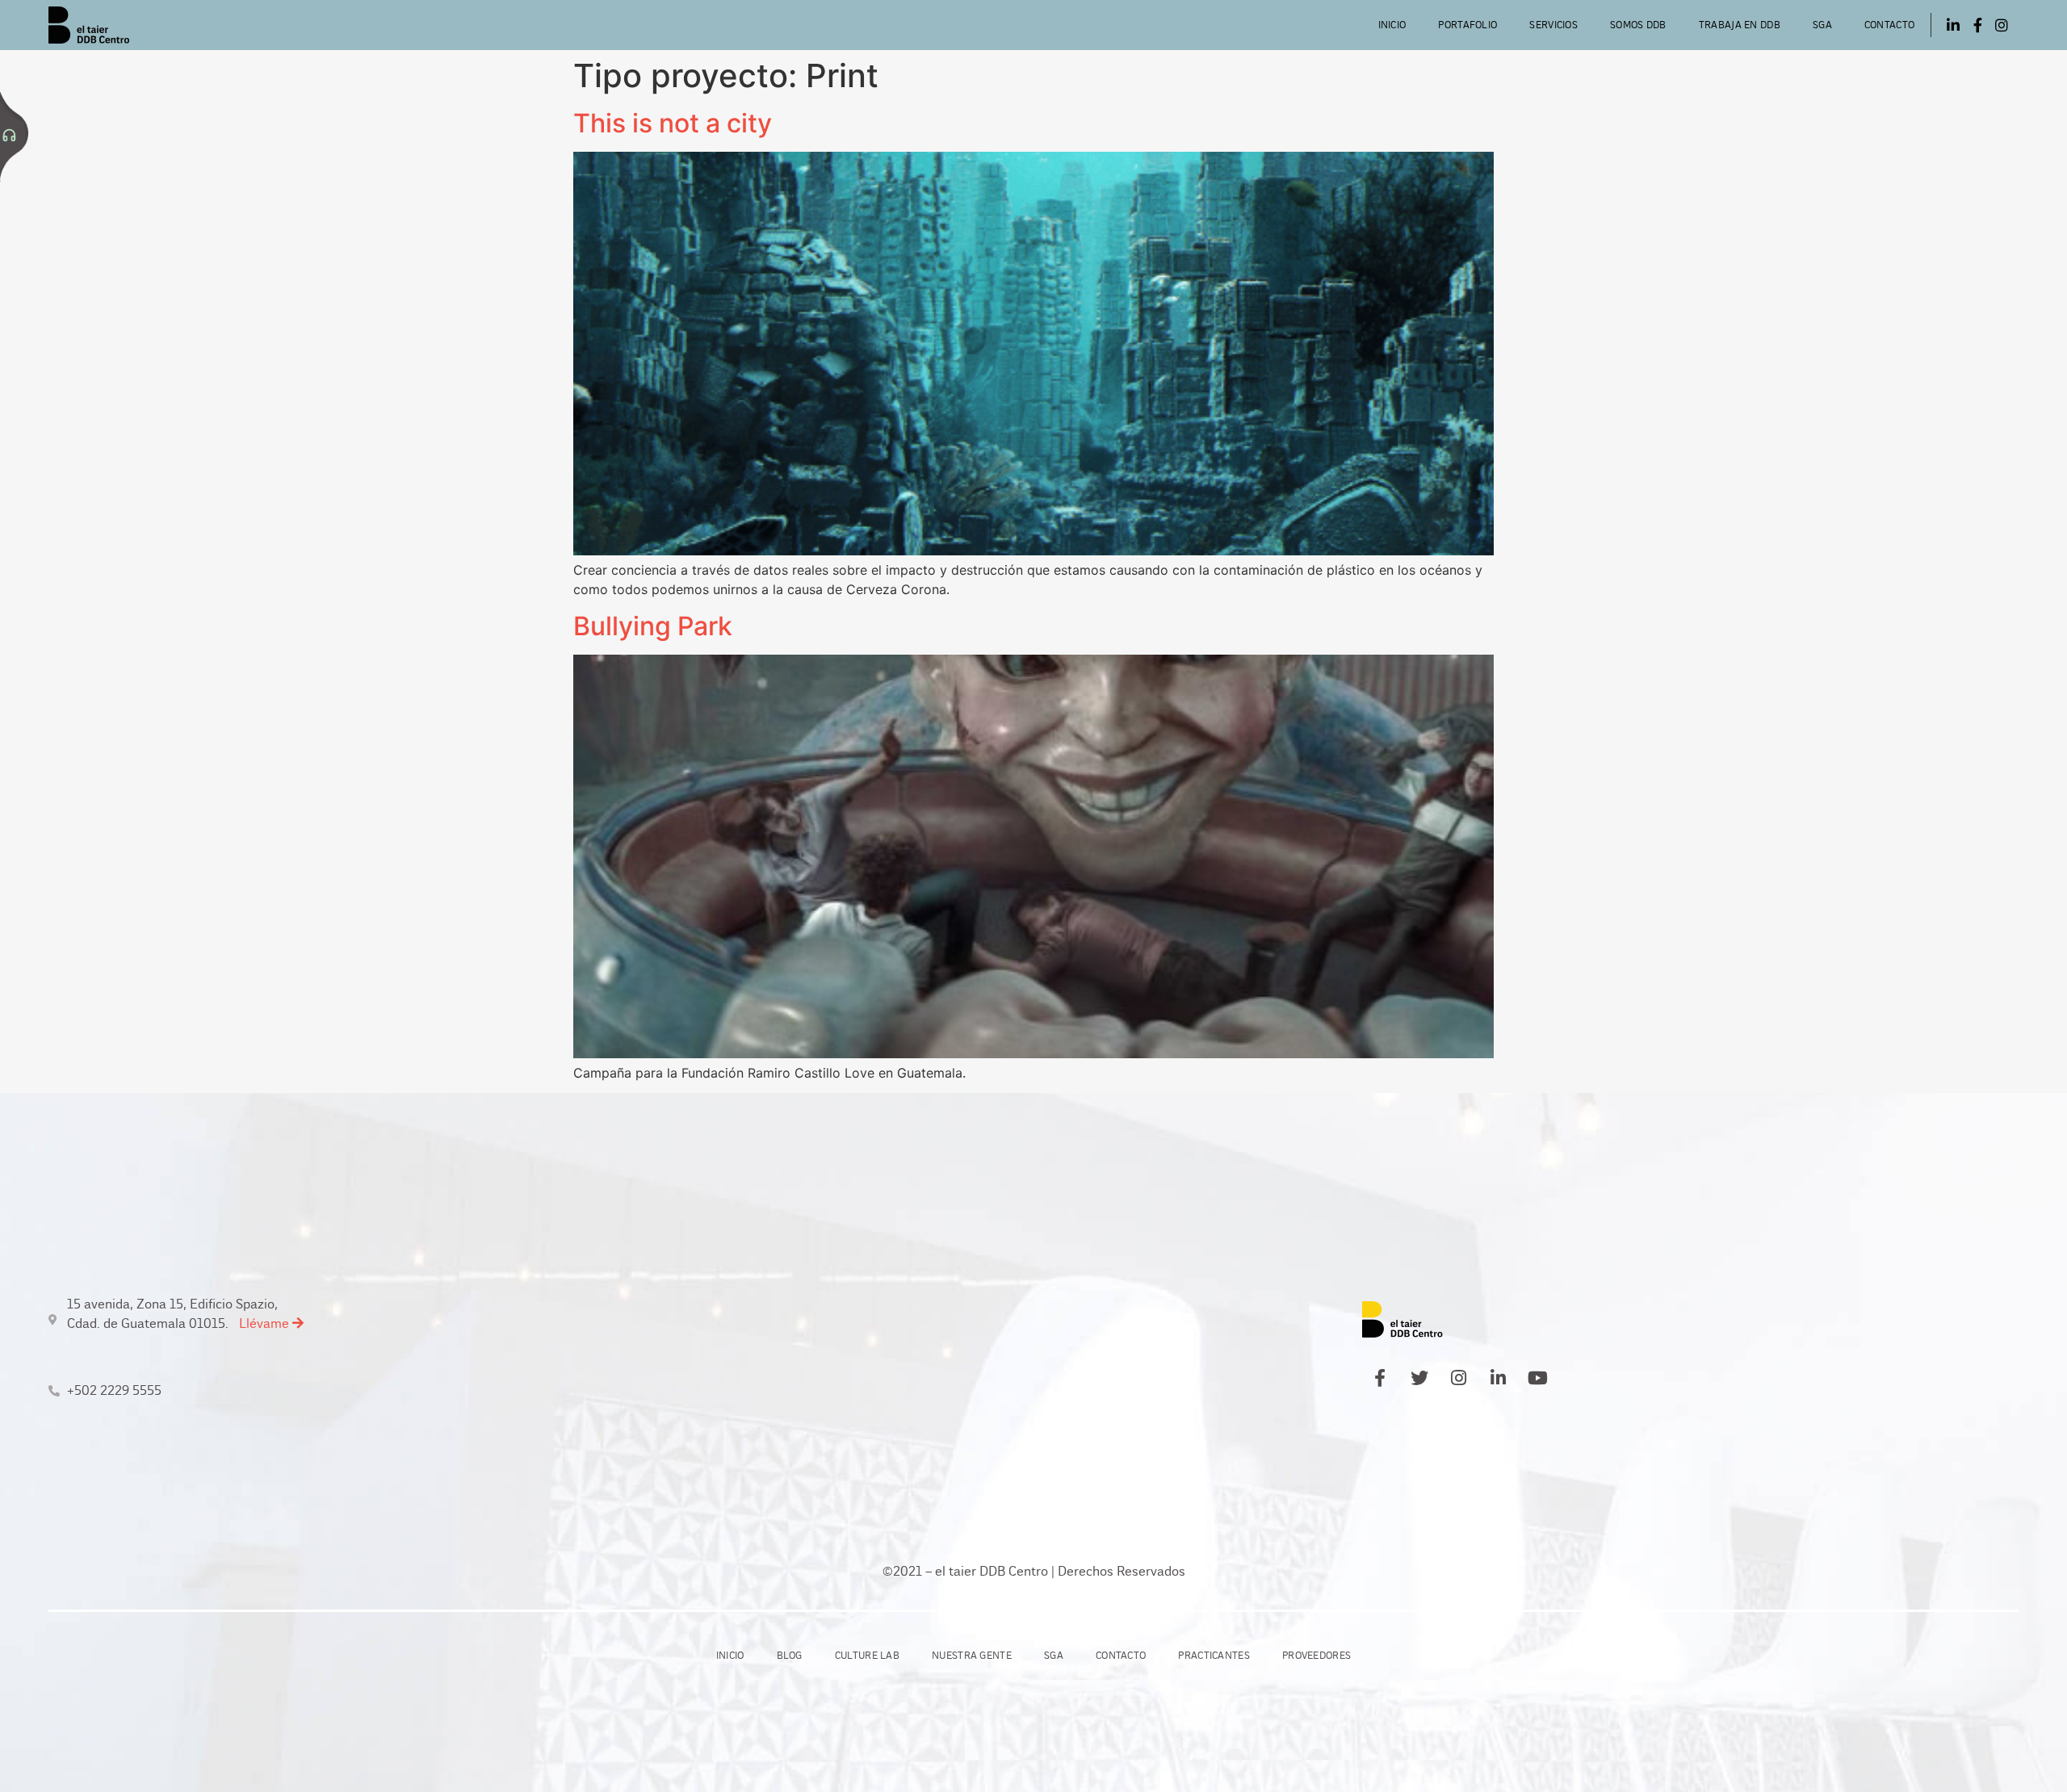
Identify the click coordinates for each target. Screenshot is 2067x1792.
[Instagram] (2002, 25)
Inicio (1392, 25)
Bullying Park (653, 626)
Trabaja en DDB (1740, 25)
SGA (1822, 25)
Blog (790, 1656)
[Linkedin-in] (1953, 25)
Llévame (266, 1323)
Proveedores (1317, 1656)
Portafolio (1467, 25)
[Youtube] (1538, 1378)
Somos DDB (1638, 25)
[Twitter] (1419, 1378)
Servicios (1553, 25)
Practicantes (1214, 1656)
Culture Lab (867, 1656)
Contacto (1889, 25)
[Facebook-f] (1977, 25)
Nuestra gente (972, 1656)
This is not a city (673, 123)
